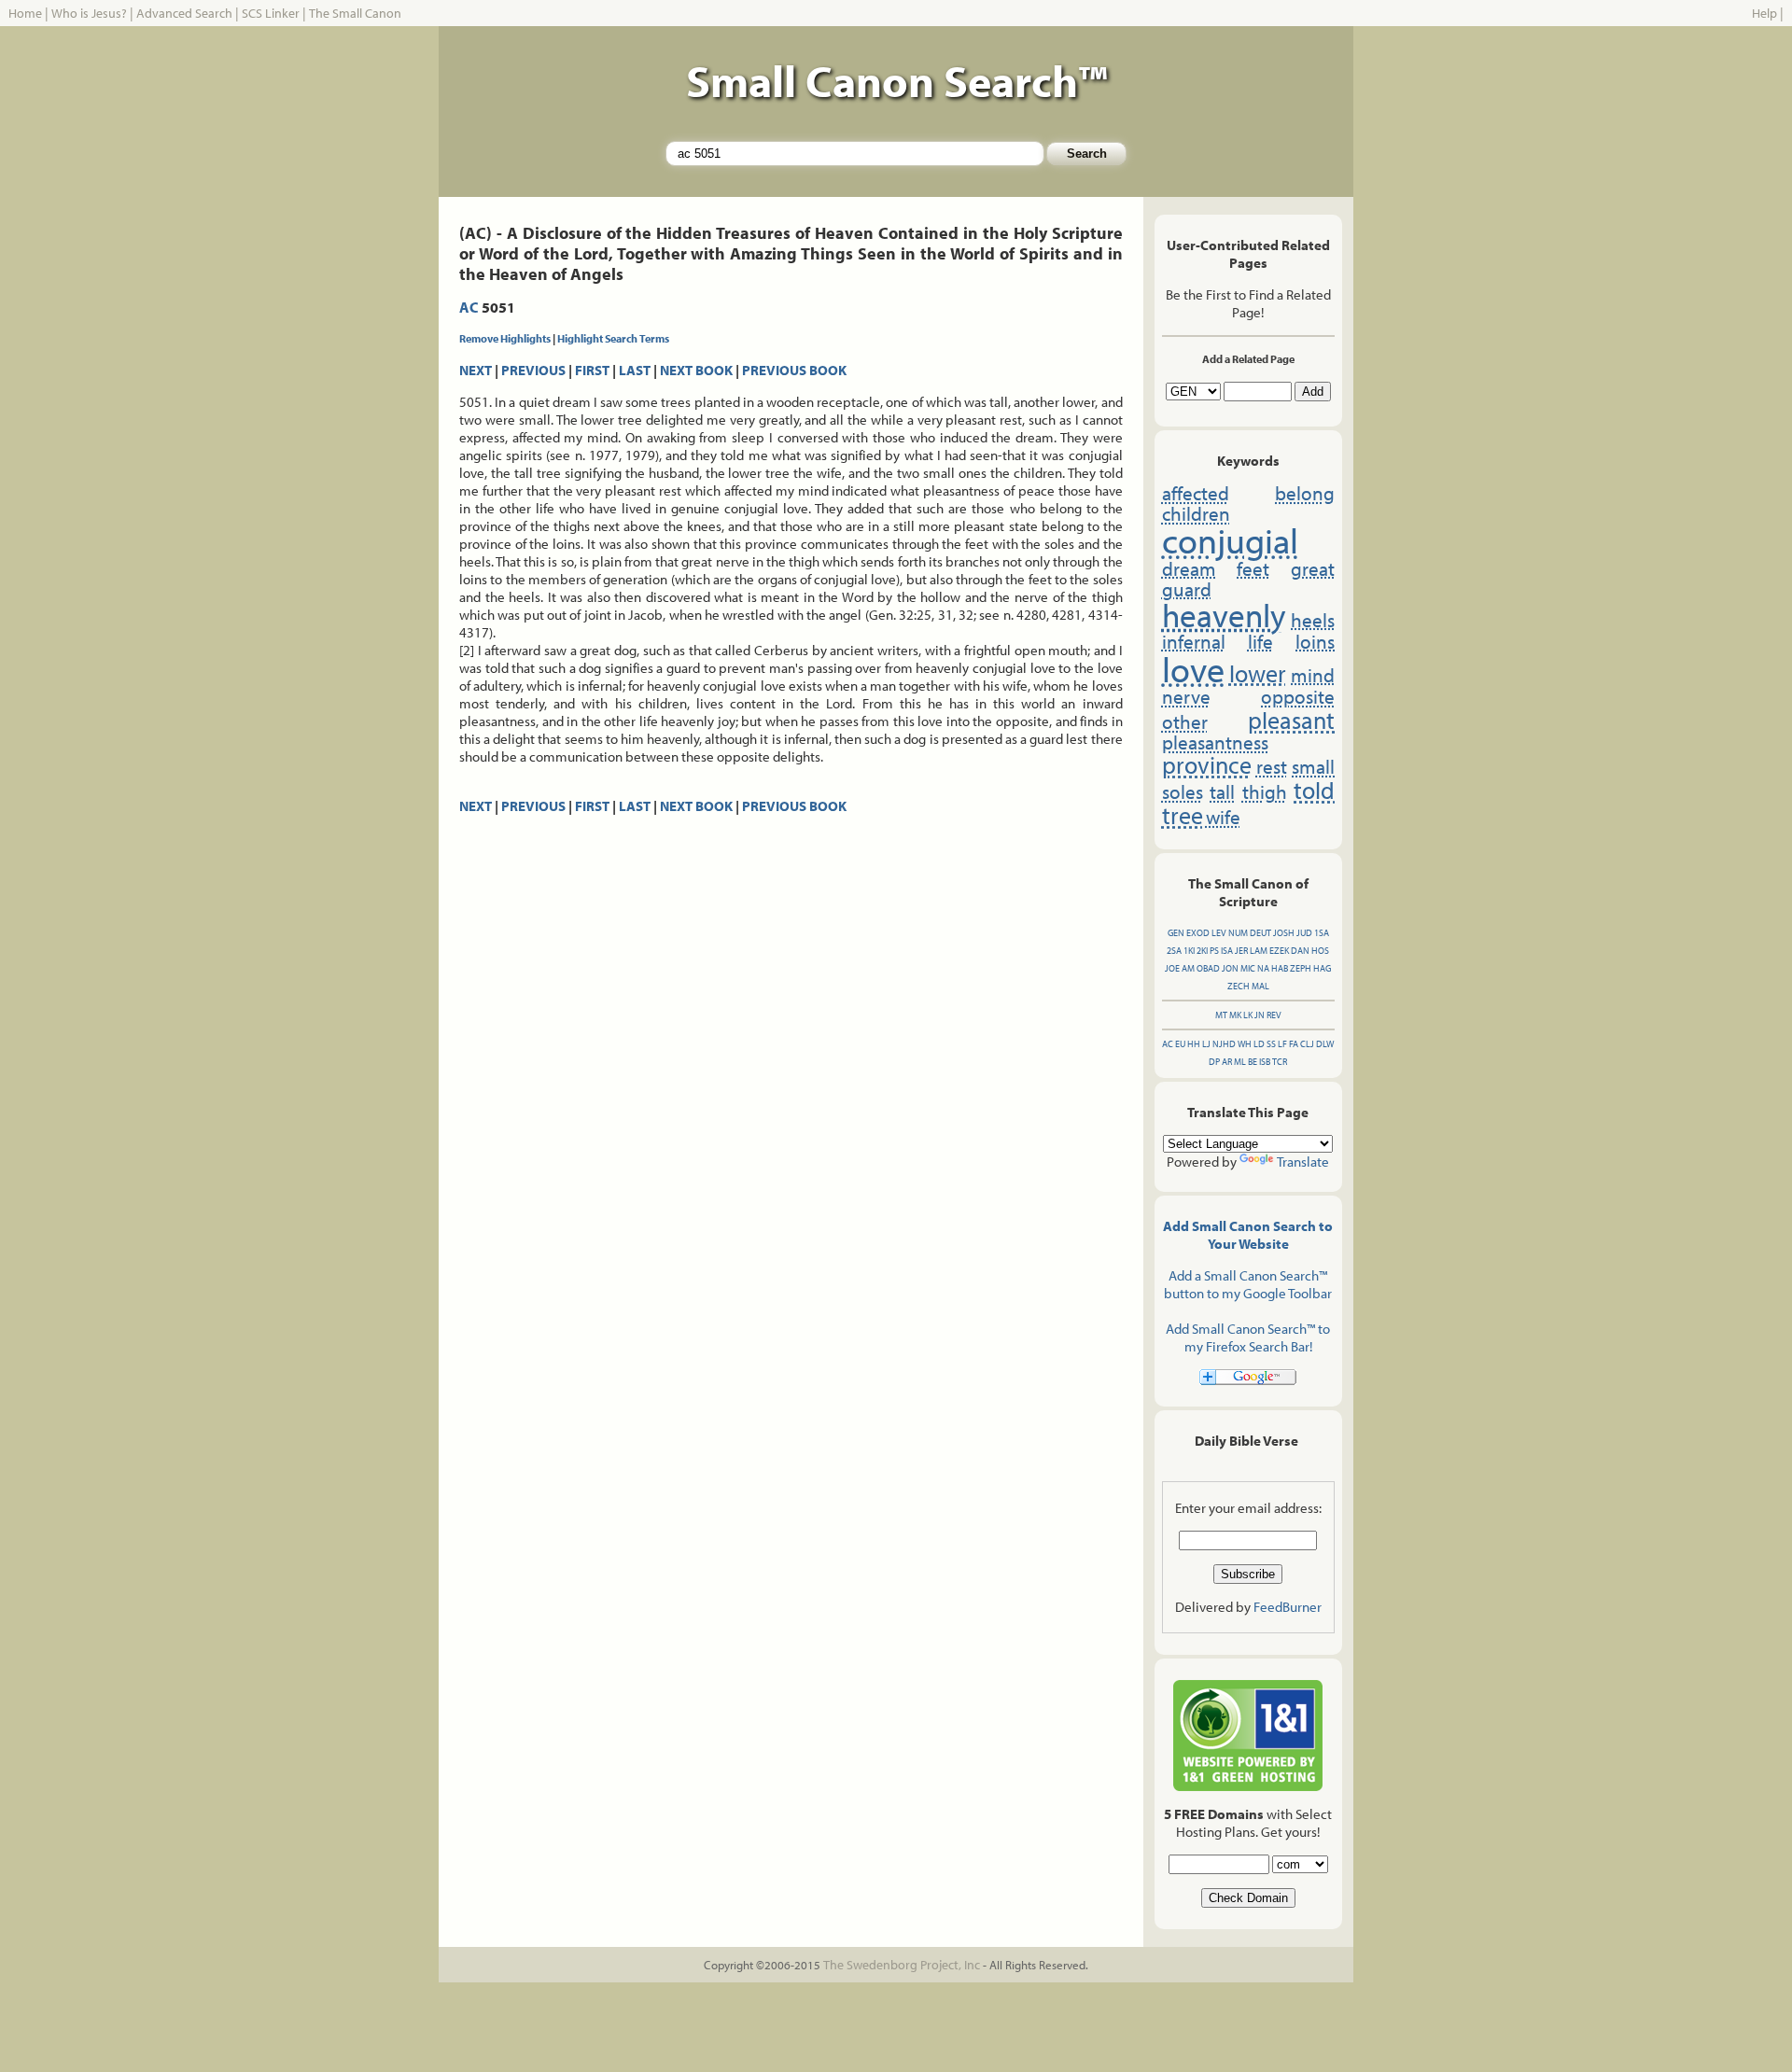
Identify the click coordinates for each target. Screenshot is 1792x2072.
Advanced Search (184, 13)
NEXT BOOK (696, 370)
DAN (1300, 951)
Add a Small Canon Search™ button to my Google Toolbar (1248, 1284)
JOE (1172, 968)
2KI (1202, 951)
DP (1214, 1062)
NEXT (476, 370)
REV (1274, 1015)
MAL (1260, 986)
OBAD (1208, 968)
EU (1180, 1044)
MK (1235, 1015)
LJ (1206, 1044)
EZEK (1279, 951)
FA (1294, 1044)
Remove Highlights (505, 338)
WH (1245, 1044)
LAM (1259, 951)
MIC (1248, 968)
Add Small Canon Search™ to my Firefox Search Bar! (1248, 1337)
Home (25, 13)
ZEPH (1301, 968)
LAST (635, 370)
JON (1230, 968)
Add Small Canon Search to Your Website (1248, 1235)
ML (1240, 1062)
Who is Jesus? (89, 13)
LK (1248, 1015)
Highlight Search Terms (613, 338)
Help (1764, 13)
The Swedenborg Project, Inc (902, 1965)
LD (1259, 1044)
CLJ (1307, 1044)
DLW (1325, 1044)
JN (1260, 1015)
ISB (1265, 1062)
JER (1241, 951)
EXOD (1198, 933)
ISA (1227, 951)
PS (1214, 951)
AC (469, 307)
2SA (1174, 951)
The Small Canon (355, 13)
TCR (1280, 1062)
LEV (1219, 933)
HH (1194, 1044)
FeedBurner (1288, 1607)
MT (1221, 1015)
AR (1227, 1062)
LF (1282, 1044)
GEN (1176, 933)
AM (1188, 968)
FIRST (592, 370)
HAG (1322, 968)
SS (1271, 1044)
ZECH (1239, 986)
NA (1263, 968)
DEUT (1260, 933)
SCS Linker (271, 13)
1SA (1322, 933)
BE (1253, 1062)
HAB (1280, 968)
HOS (1320, 951)
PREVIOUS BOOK (794, 370)
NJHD (1224, 1044)
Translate (1303, 1162)
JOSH (1284, 933)
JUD (1304, 933)
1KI (1189, 951)
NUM (1238, 933)
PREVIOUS (533, 370)
